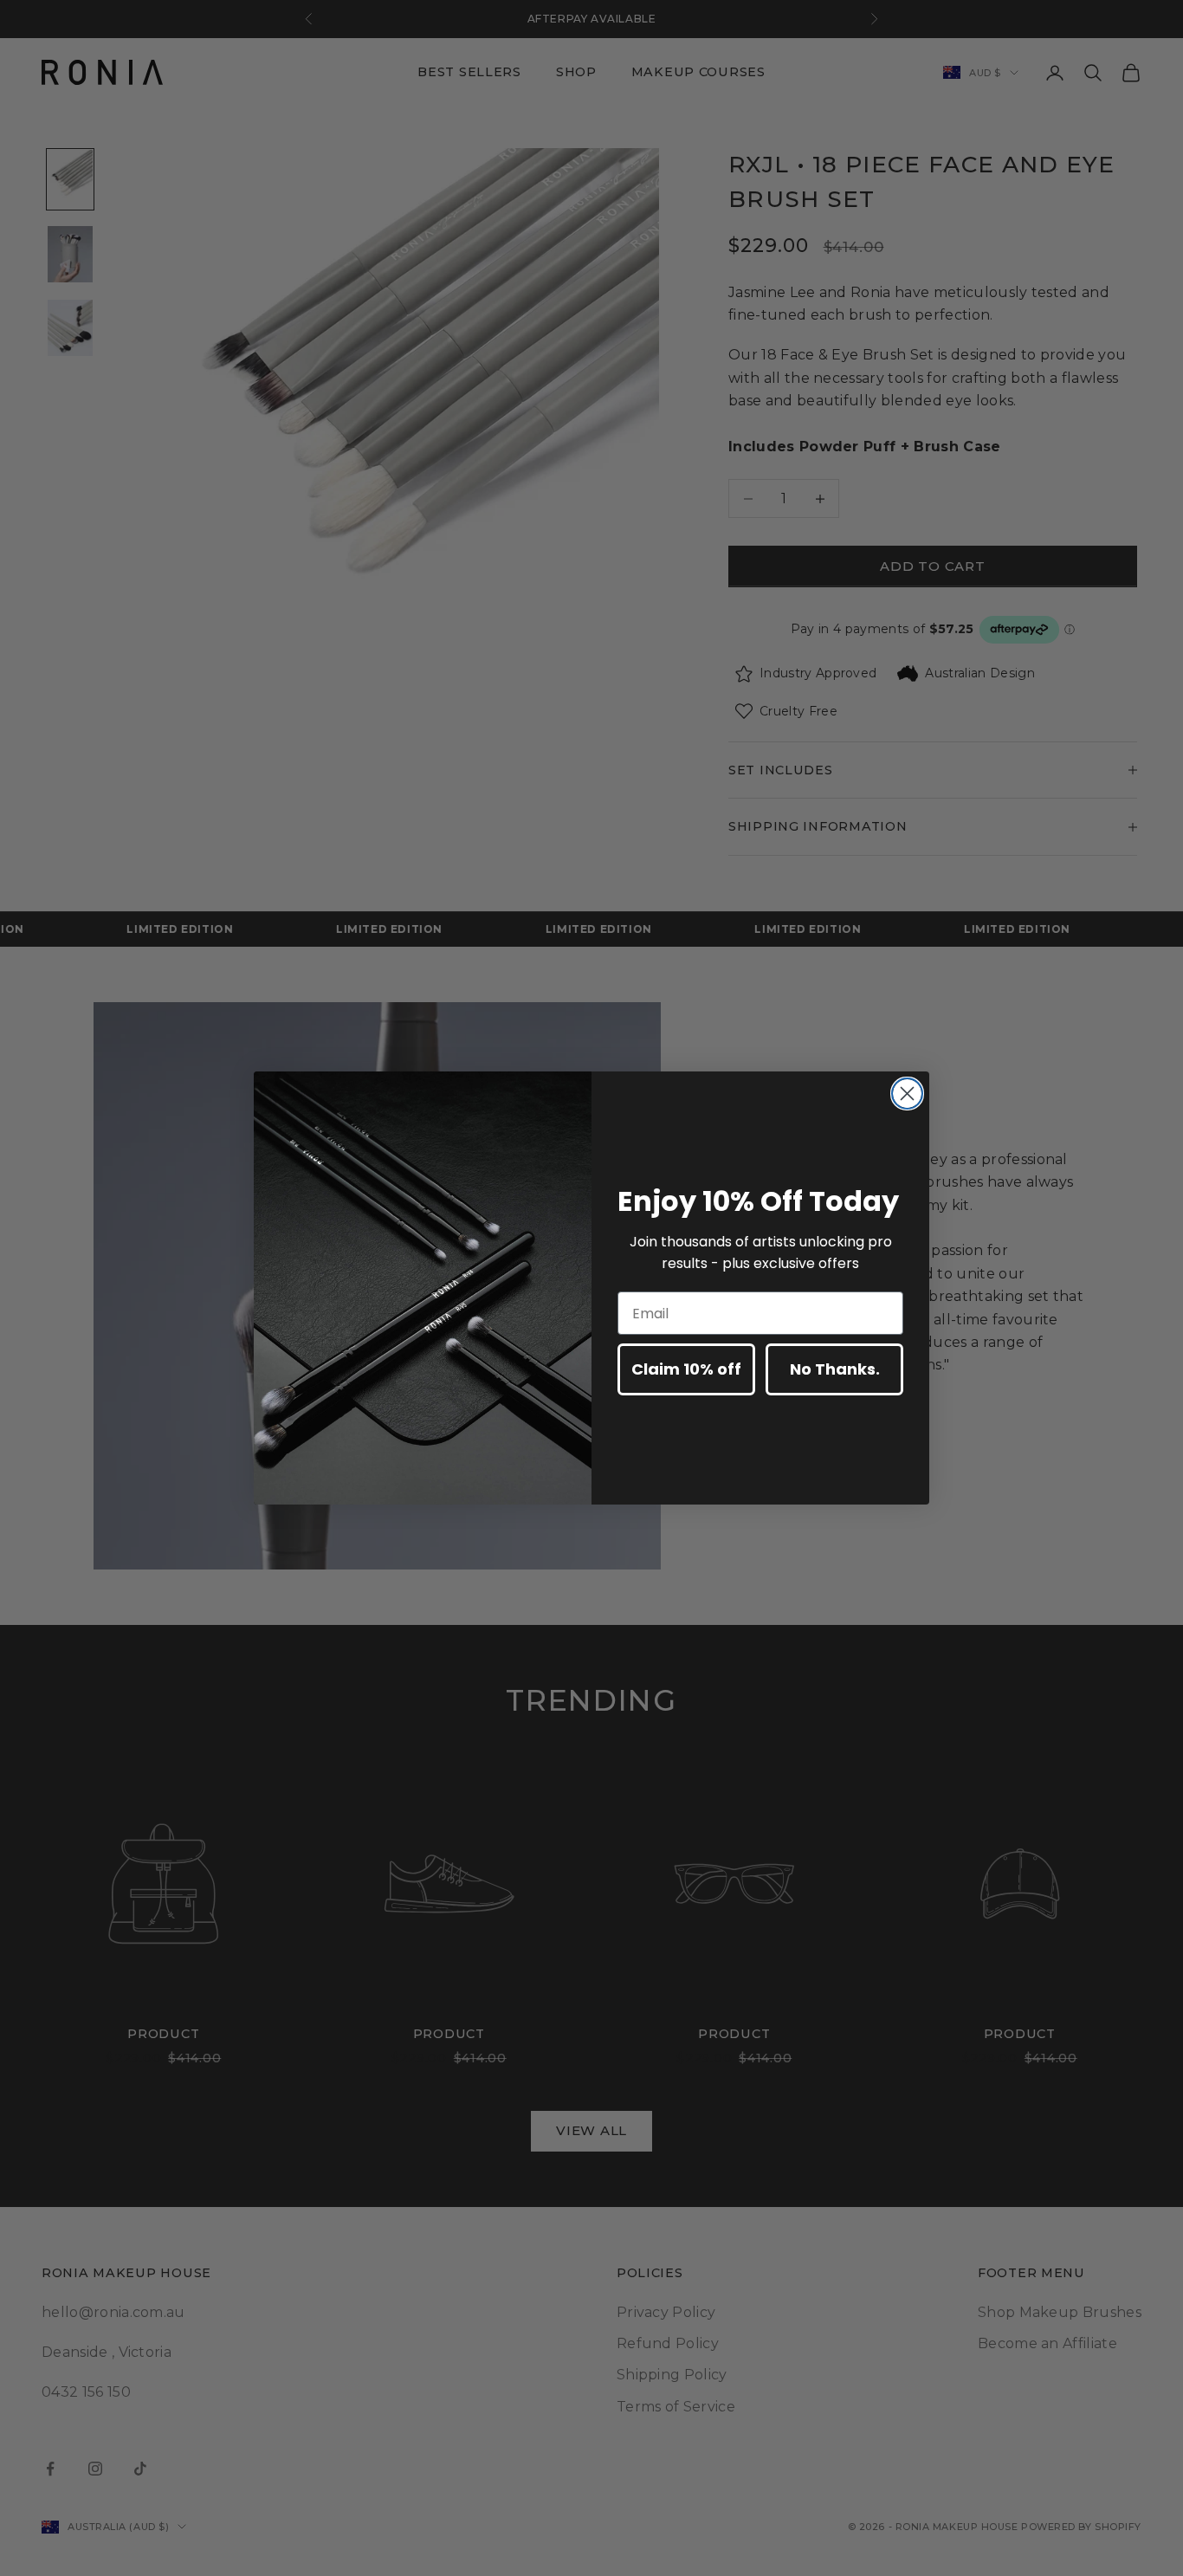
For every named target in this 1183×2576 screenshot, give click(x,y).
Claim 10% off (686, 1369)
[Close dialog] (907, 1094)
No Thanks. (835, 1369)
